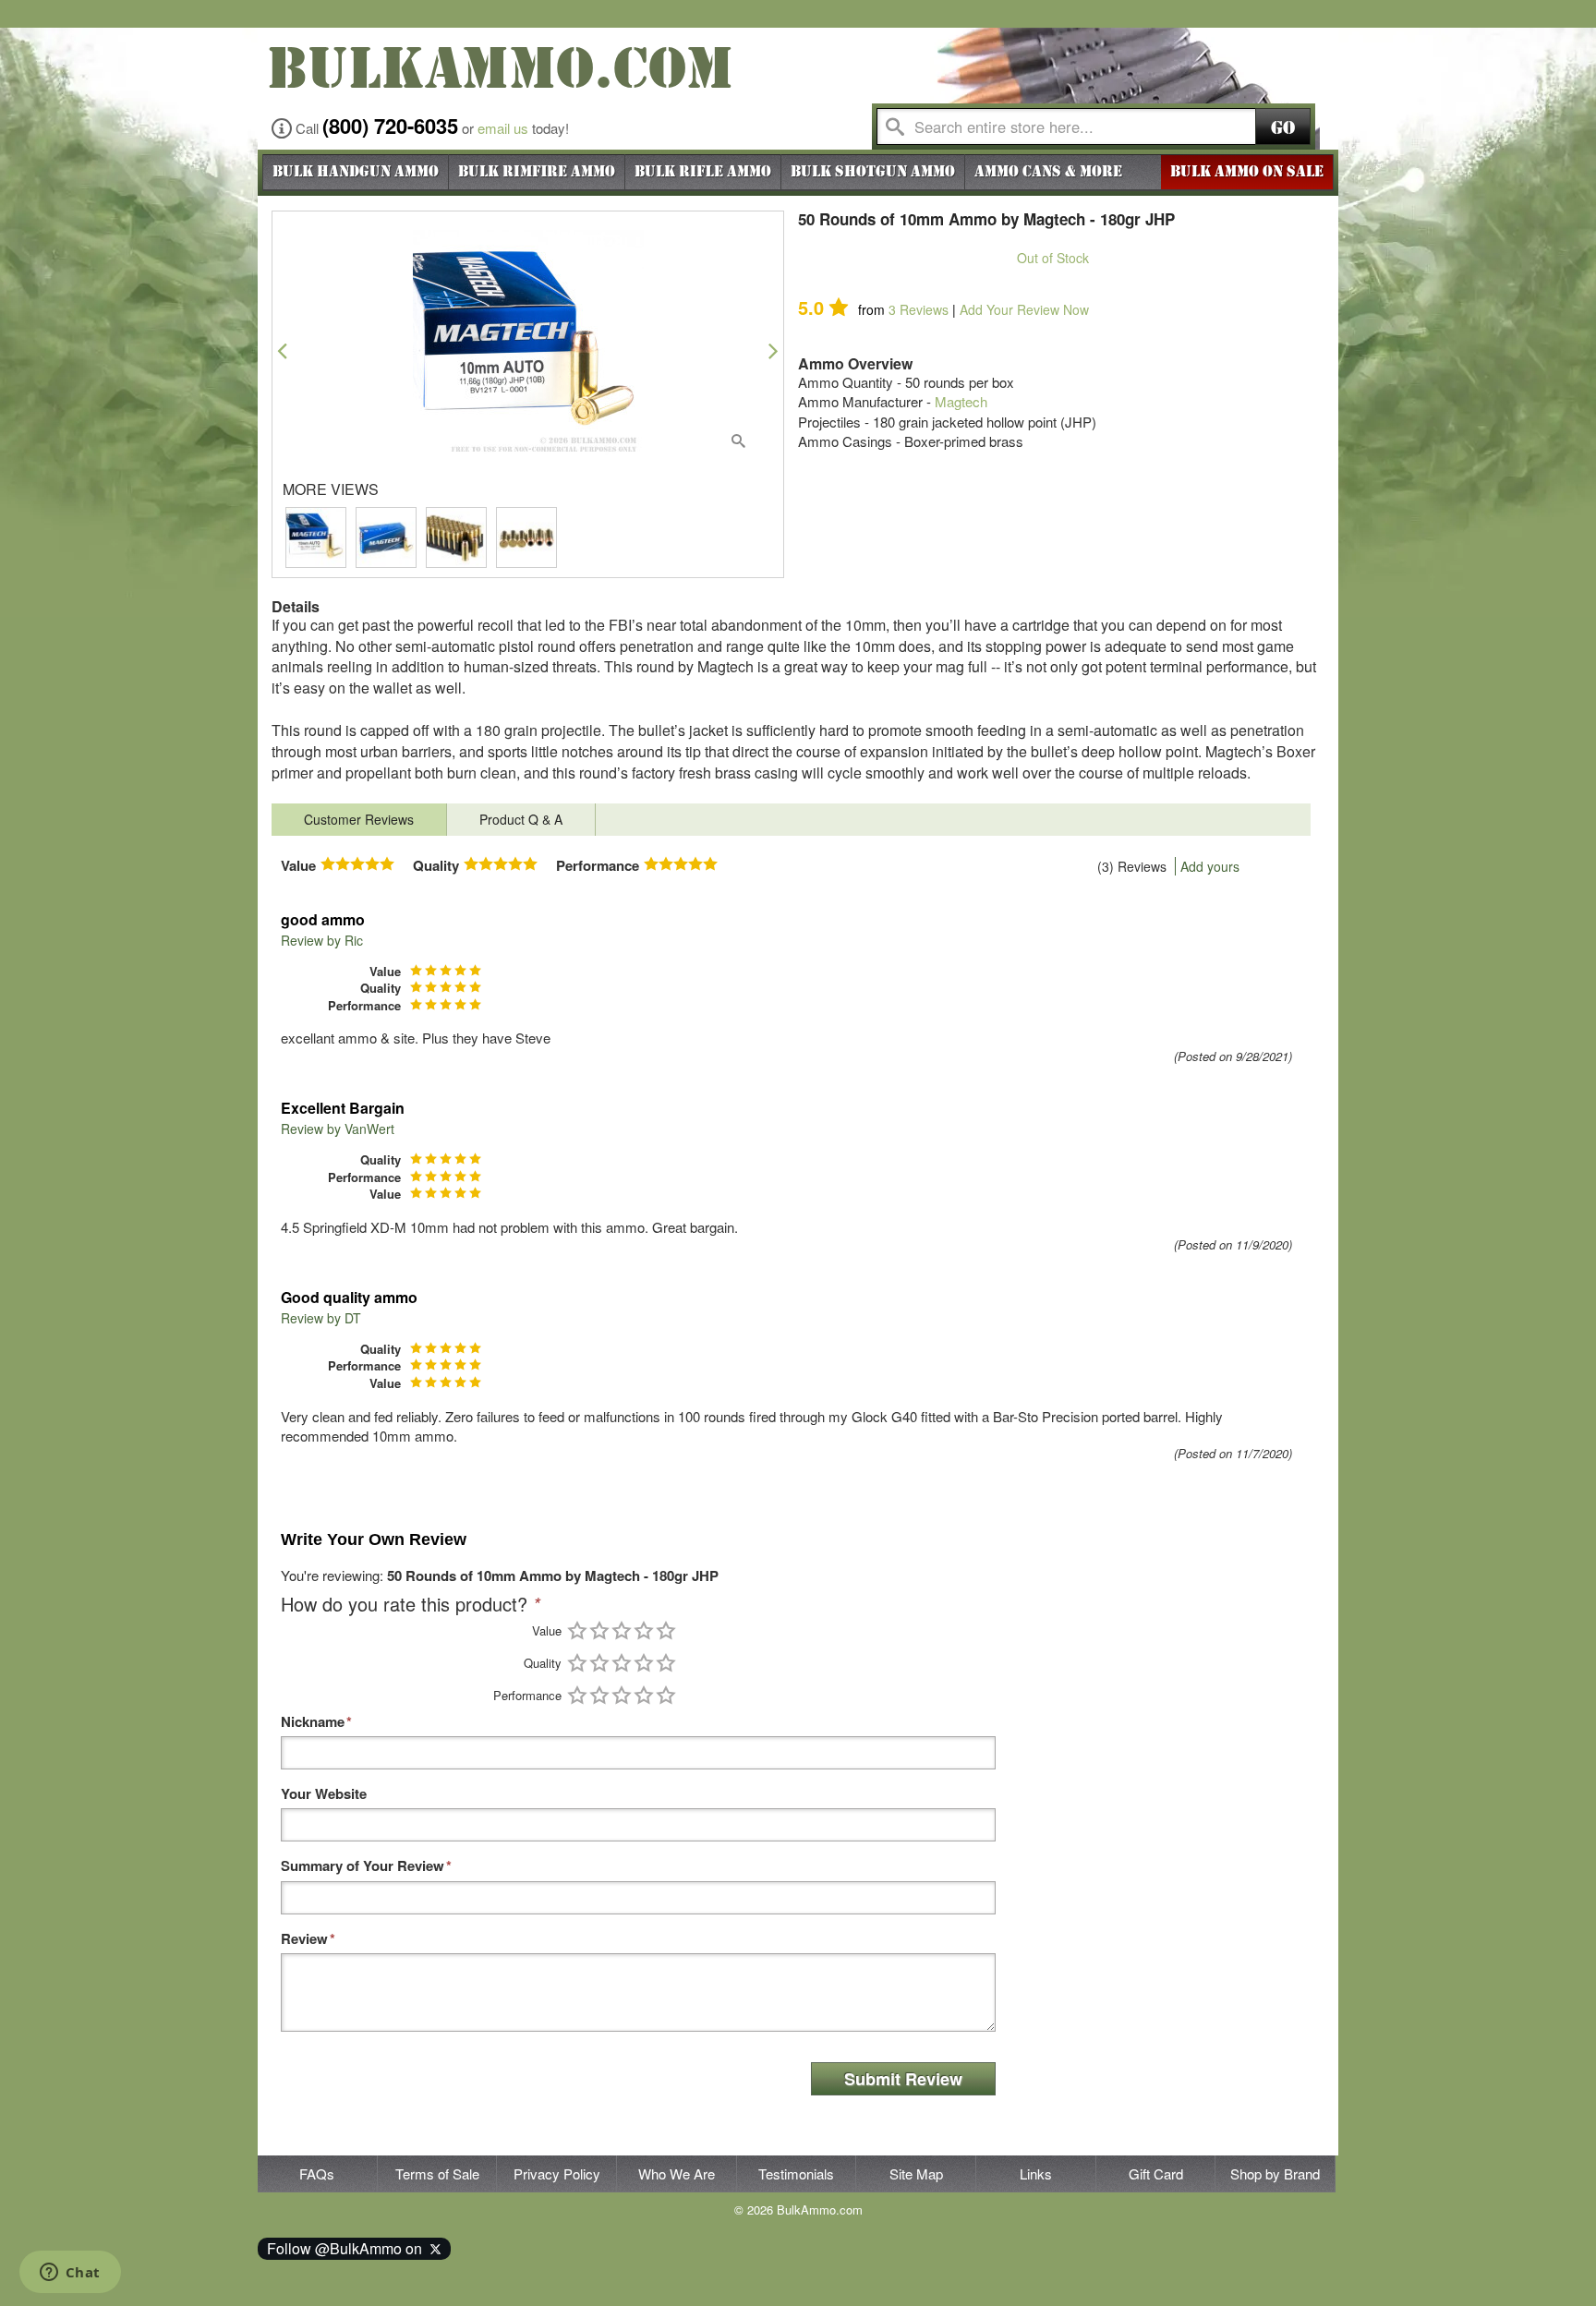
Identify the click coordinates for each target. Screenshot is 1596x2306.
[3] (622, 1630)
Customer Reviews (359, 819)
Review (304, 1939)
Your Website (324, 1794)
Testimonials (796, 2173)
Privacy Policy (557, 2173)
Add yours (1210, 866)
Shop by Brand (1275, 2173)
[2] (599, 1630)
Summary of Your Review (363, 1866)
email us (503, 128)
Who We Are (677, 2173)
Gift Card (1156, 2173)
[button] (282, 350)
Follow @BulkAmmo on (348, 2248)
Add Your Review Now (1024, 309)
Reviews (919, 309)
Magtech (961, 401)
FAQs (317, 2173)
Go (1283, 128)
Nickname (313, 1722)
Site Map (916, 2173)
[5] (666, 1630)
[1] (577, 1630)
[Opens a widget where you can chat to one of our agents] (70, 2274)
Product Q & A (521, 819)
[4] (644, 1630)
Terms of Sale (437, 2173)
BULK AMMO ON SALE (1247, 172)
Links (1036, 2173)
